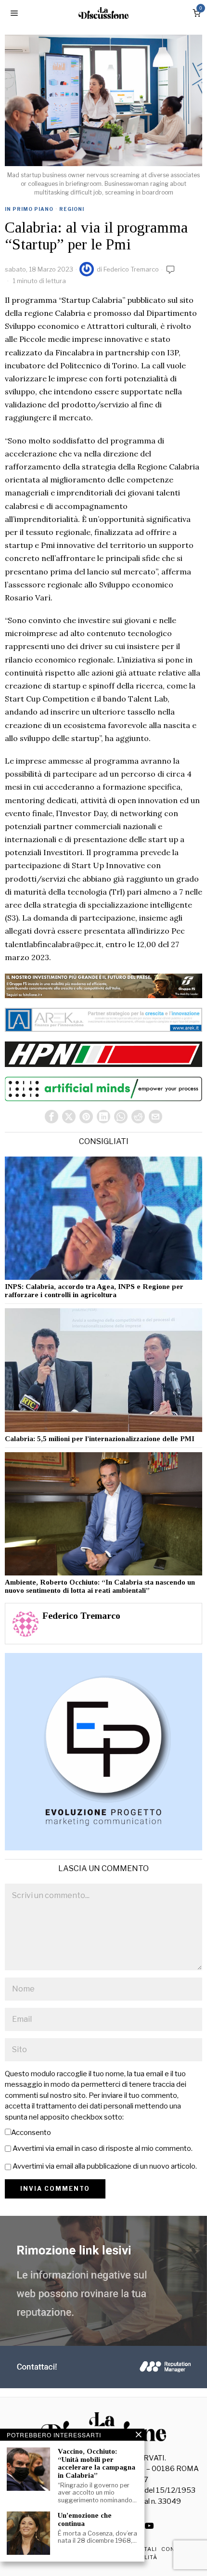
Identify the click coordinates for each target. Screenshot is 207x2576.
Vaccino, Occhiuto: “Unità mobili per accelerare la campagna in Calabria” (97, 2463)
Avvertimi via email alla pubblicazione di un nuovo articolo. (105, 2166)
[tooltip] (52, 1117)
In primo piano (29, 209)
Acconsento (31, 2133)
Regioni (72, 209)
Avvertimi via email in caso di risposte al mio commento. (103, 2148)
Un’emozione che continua (85, 2519)
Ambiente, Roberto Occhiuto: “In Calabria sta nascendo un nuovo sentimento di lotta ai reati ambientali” (100, 1586)
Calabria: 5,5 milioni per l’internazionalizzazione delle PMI (100, 1439)
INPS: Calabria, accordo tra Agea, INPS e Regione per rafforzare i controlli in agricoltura (94, 1291)
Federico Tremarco (131, 269)
